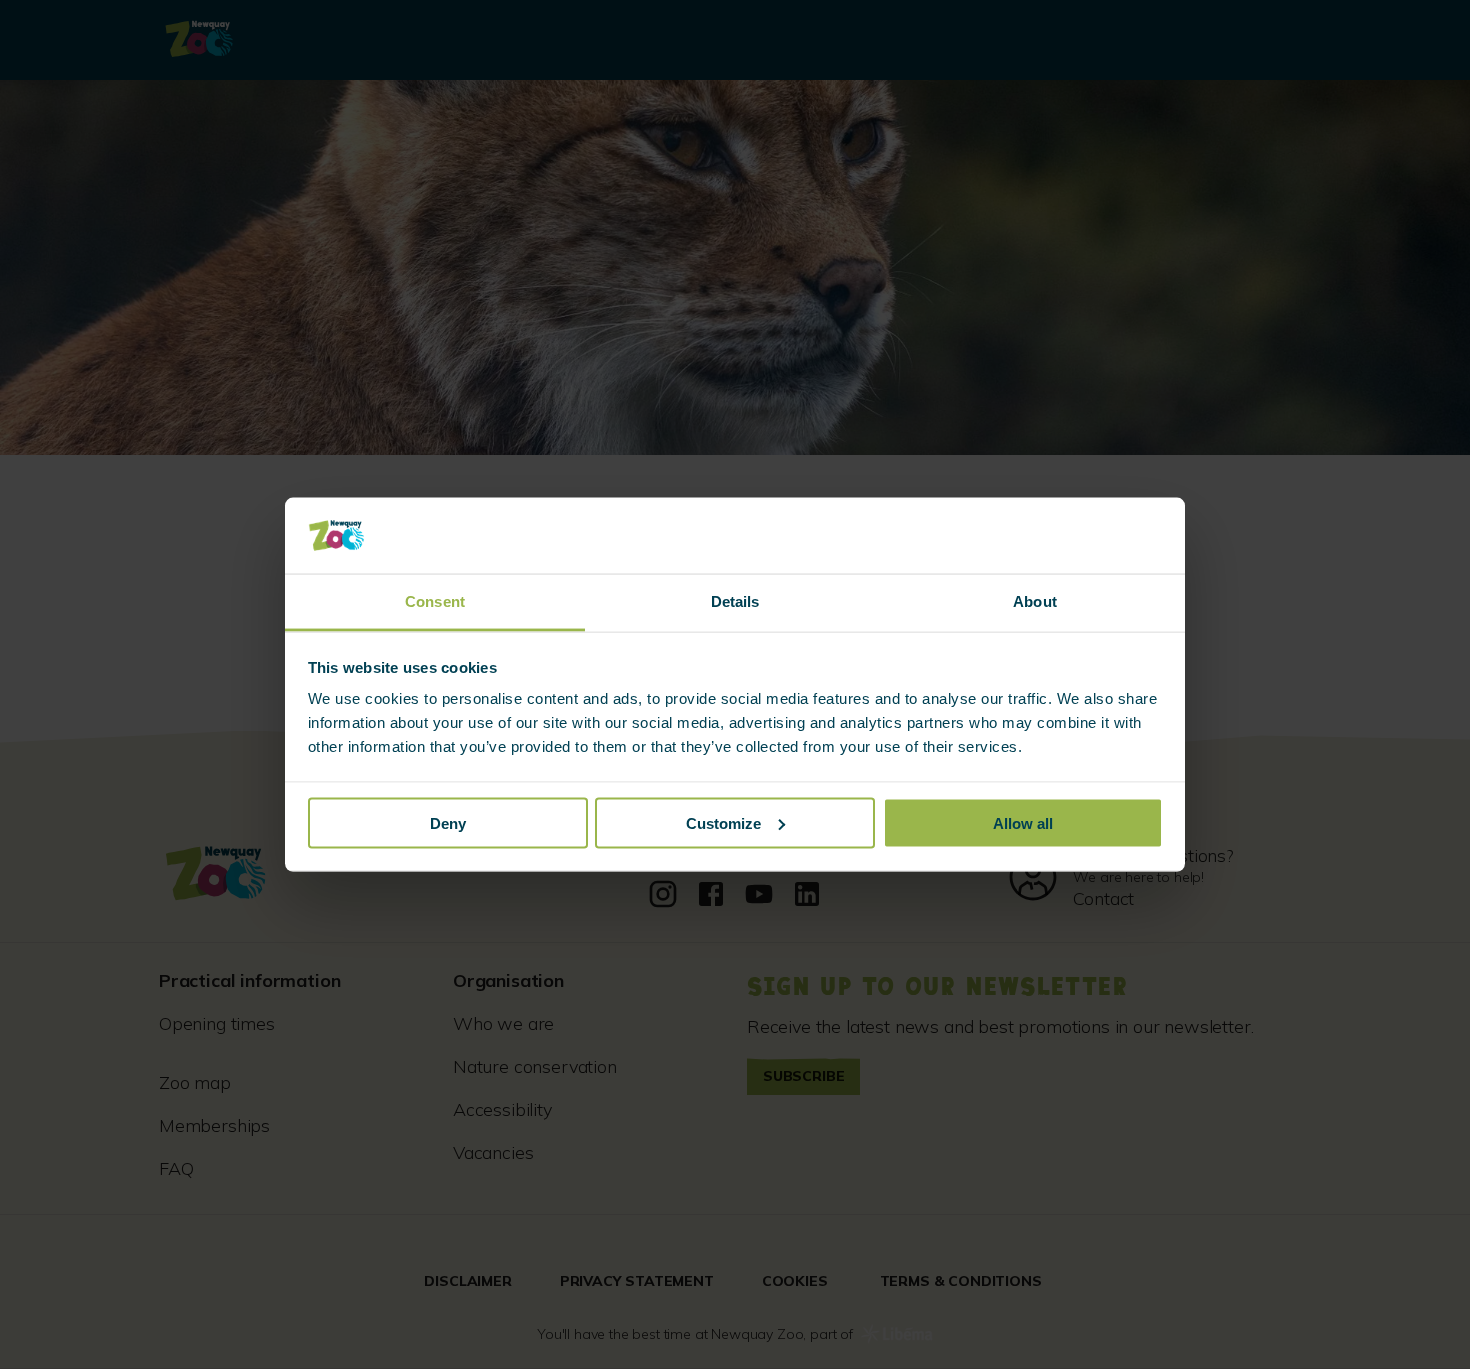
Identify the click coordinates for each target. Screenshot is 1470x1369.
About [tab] (1035, 601)
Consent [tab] (435, 601)
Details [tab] (735, 601)
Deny (448, 822)
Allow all (1023, 822)
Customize (723, 822)
